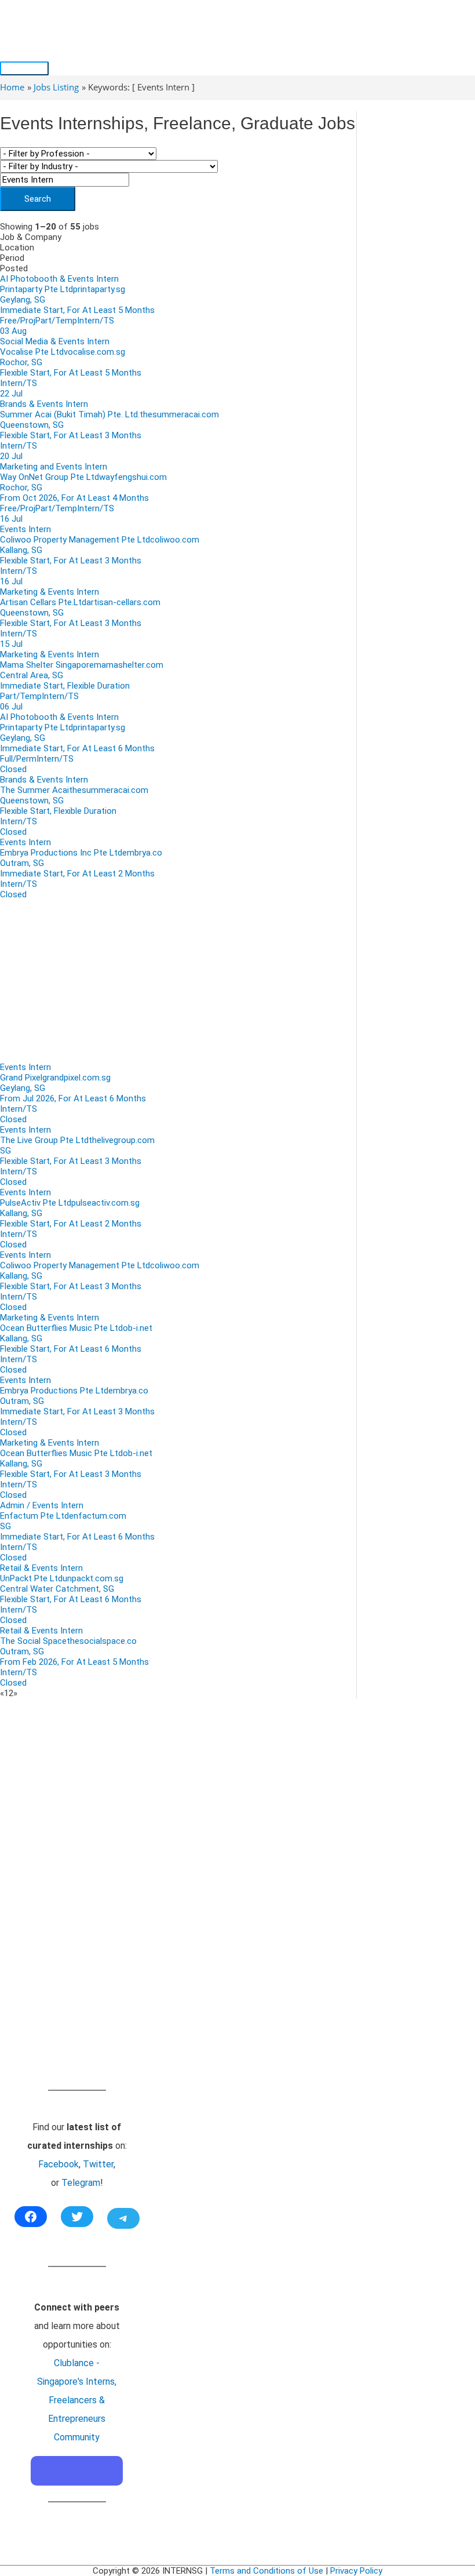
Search (38, 199)
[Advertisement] (178, 981)
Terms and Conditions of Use (266, 2571)
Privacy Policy (356, 2571)
